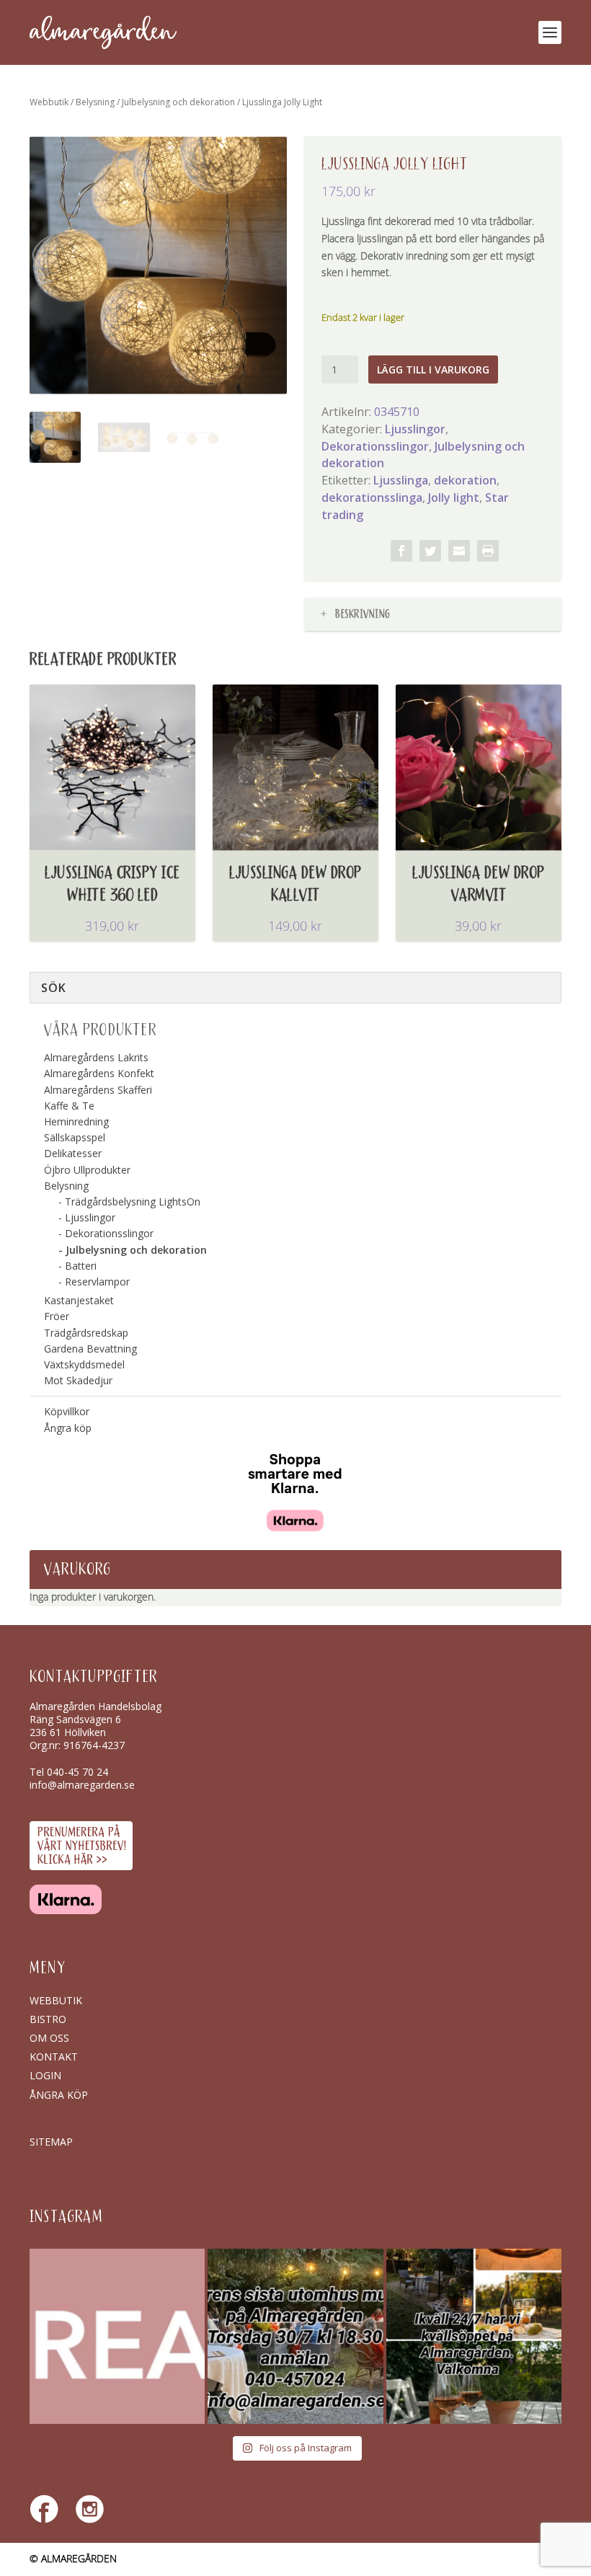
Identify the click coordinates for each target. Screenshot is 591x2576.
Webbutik (49, 102)
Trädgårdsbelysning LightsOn (133, 1201)
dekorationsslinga (372, 497)
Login (45, 2075)
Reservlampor (97, 1282)
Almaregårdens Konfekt (99, 1073)
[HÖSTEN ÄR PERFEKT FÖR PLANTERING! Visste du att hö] (117, 2336)
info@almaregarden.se (82, 1785)
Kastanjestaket (79, 1300)
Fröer (57, 1316)
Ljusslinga (401, 480)
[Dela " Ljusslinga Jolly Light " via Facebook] (401, 551)
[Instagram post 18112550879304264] (474, 2336)
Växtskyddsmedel (84, 1364)
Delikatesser (73, 1153)
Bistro (48, 2019)
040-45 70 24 (77, 1772)
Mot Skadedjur (78, 1380)
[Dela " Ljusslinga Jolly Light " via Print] (488, 551)
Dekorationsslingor (375, 446)
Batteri (81, 1266)
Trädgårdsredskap (86, 1333)
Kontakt (54, 2057)
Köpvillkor (67, 1411)
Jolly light (454, 497)
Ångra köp (68, 1428)
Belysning (95, 102)
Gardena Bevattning (90, 1349)
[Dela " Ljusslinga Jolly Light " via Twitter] (430, 551)
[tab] (433, 615)
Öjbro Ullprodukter (87, 1170)
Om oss (49, 2038)
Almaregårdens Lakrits (96, 1057)
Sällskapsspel (75, 1137)
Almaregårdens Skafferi (98, 1090)
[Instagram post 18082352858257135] (295, 2336)
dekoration (465, 480)
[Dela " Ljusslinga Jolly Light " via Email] (459, 551)
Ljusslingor (415, 429)
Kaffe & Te (69, 1106)
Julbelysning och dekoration (178, 102)
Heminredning (76, 1121)
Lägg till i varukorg (433, 369)
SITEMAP (51, 2142)
